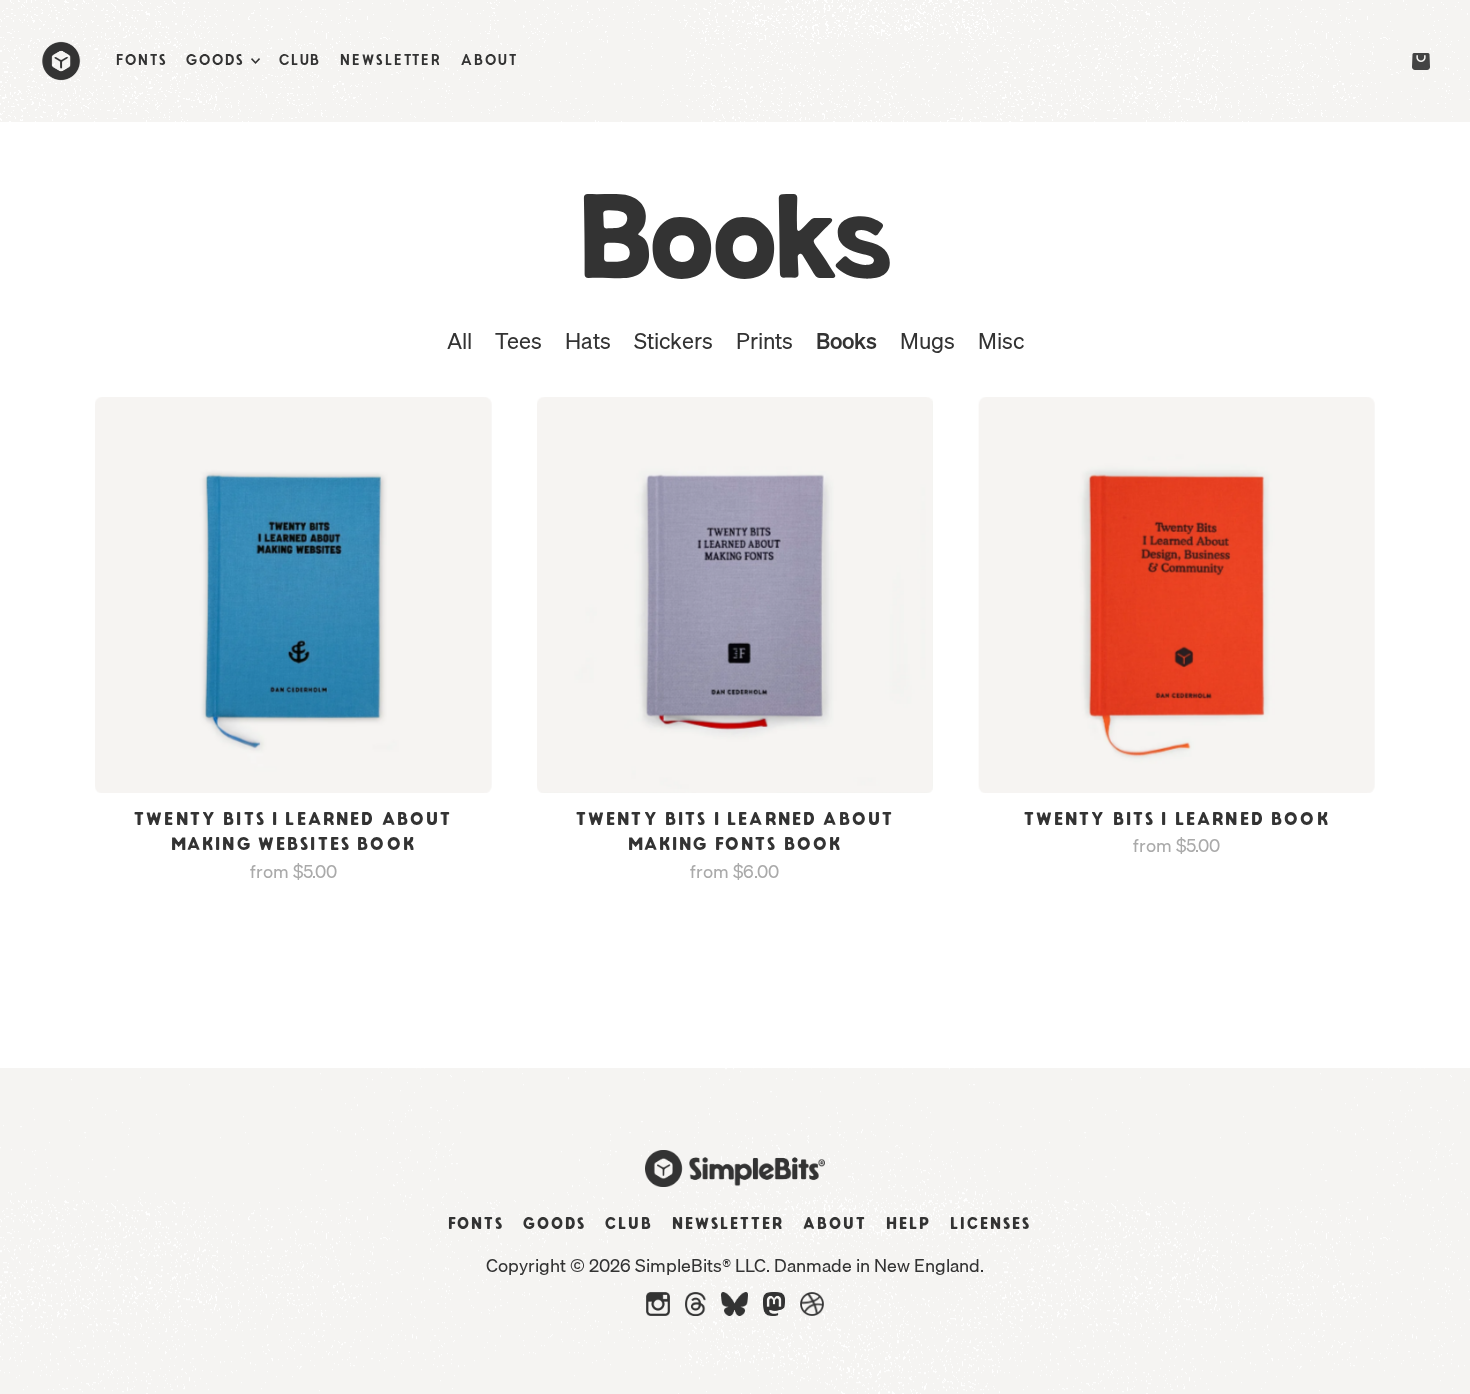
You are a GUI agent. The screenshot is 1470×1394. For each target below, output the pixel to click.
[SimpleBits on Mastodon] (774, 1310)
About (835, 1224)
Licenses (990, 1224)
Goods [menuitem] (215, 60)
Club (629, 1224)
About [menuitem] (489, 60)
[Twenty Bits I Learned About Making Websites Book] (293, 595)
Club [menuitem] (300, 60)
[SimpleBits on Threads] (695, 1310)
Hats (588, 340)
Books (846, 340)
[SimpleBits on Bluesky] (734, 1310)
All (459, 340)
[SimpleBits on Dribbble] (812, 1310)
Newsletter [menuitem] (391, 60)
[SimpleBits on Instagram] (658, 1310)
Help (908, 1224)
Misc (1001, 340)
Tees (518, 340)
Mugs (927, 340)
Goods (554, 1224)
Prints (764, 340)
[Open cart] (1418, 62)
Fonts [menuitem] (141, 60)
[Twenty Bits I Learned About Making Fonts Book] (735, 595)
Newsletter (728, 1224)
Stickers (673, 340)
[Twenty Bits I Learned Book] (1176, 595)
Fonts (476, 1224)
